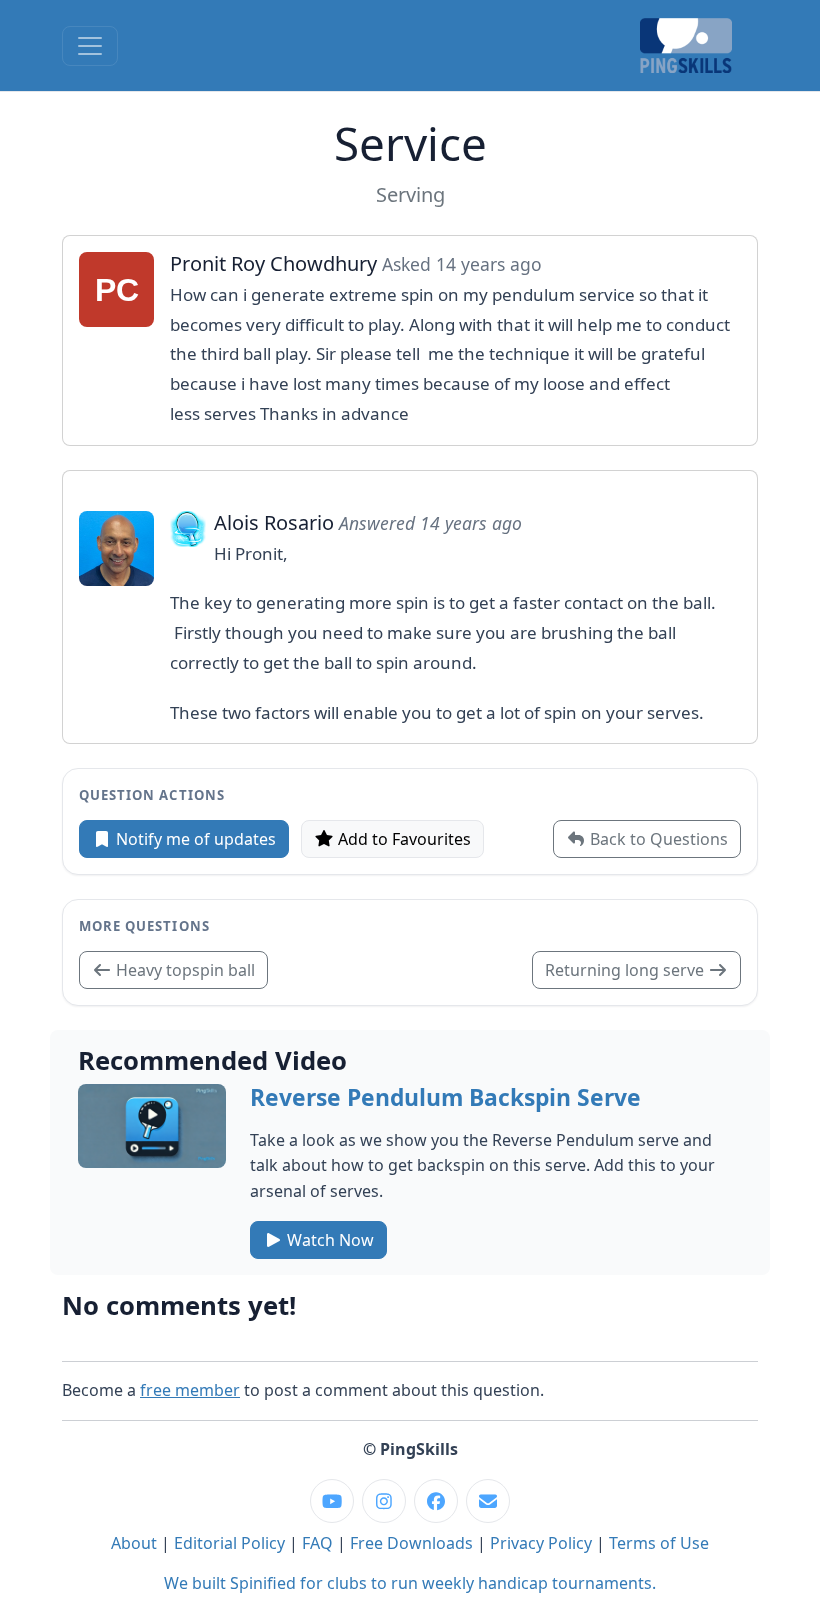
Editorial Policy (229, 1543)
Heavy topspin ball (183, 970)
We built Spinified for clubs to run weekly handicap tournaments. (410, 1583)
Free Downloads (411, 1543)
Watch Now (328, 1240)
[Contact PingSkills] (488, 1501)
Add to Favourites (402, 839)
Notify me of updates (194, 839)
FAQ (317, 1543)
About (134, 1543)
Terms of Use (659, 1543)
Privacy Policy (541, 1543)
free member (190, 1390)
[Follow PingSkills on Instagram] (384, 1501)
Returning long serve (626, 970)
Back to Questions (657, 839)
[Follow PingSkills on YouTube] (332, 1501)
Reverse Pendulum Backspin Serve (445, 1097)
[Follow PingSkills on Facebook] (436, 1501)
